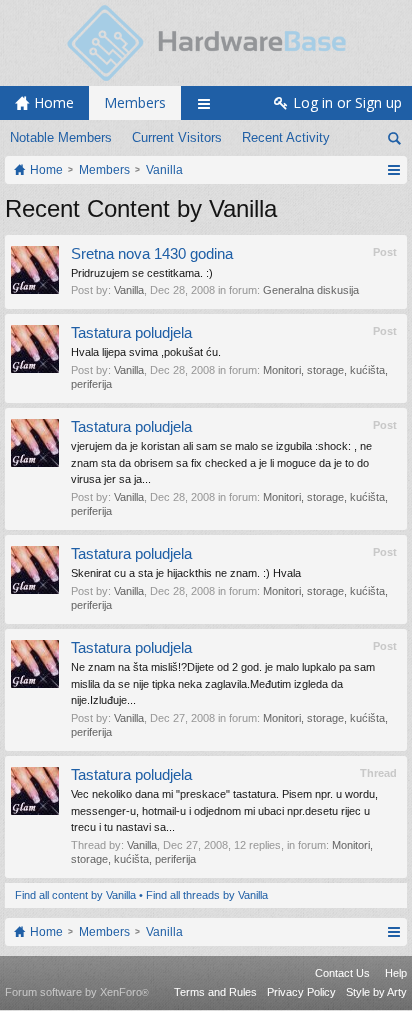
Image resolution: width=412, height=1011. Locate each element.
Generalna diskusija (311, 290)
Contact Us (342, 973)
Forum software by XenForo (77, 992)
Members (135, 102)
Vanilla (129, 290)
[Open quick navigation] (393, 170)
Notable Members (61, 137)
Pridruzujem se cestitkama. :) (142, 273)
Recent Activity (286, 137)
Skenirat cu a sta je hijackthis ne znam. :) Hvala (186, 573)
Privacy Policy (301, 992)
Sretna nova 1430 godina (152, 254)
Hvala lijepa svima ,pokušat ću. (146, 352)
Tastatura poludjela (131, 333)
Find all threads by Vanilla (207, 895)
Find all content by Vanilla (75, 895)
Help (396, 973)
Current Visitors (177, 137)
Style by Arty (376, 992)
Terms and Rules (215, 992)
